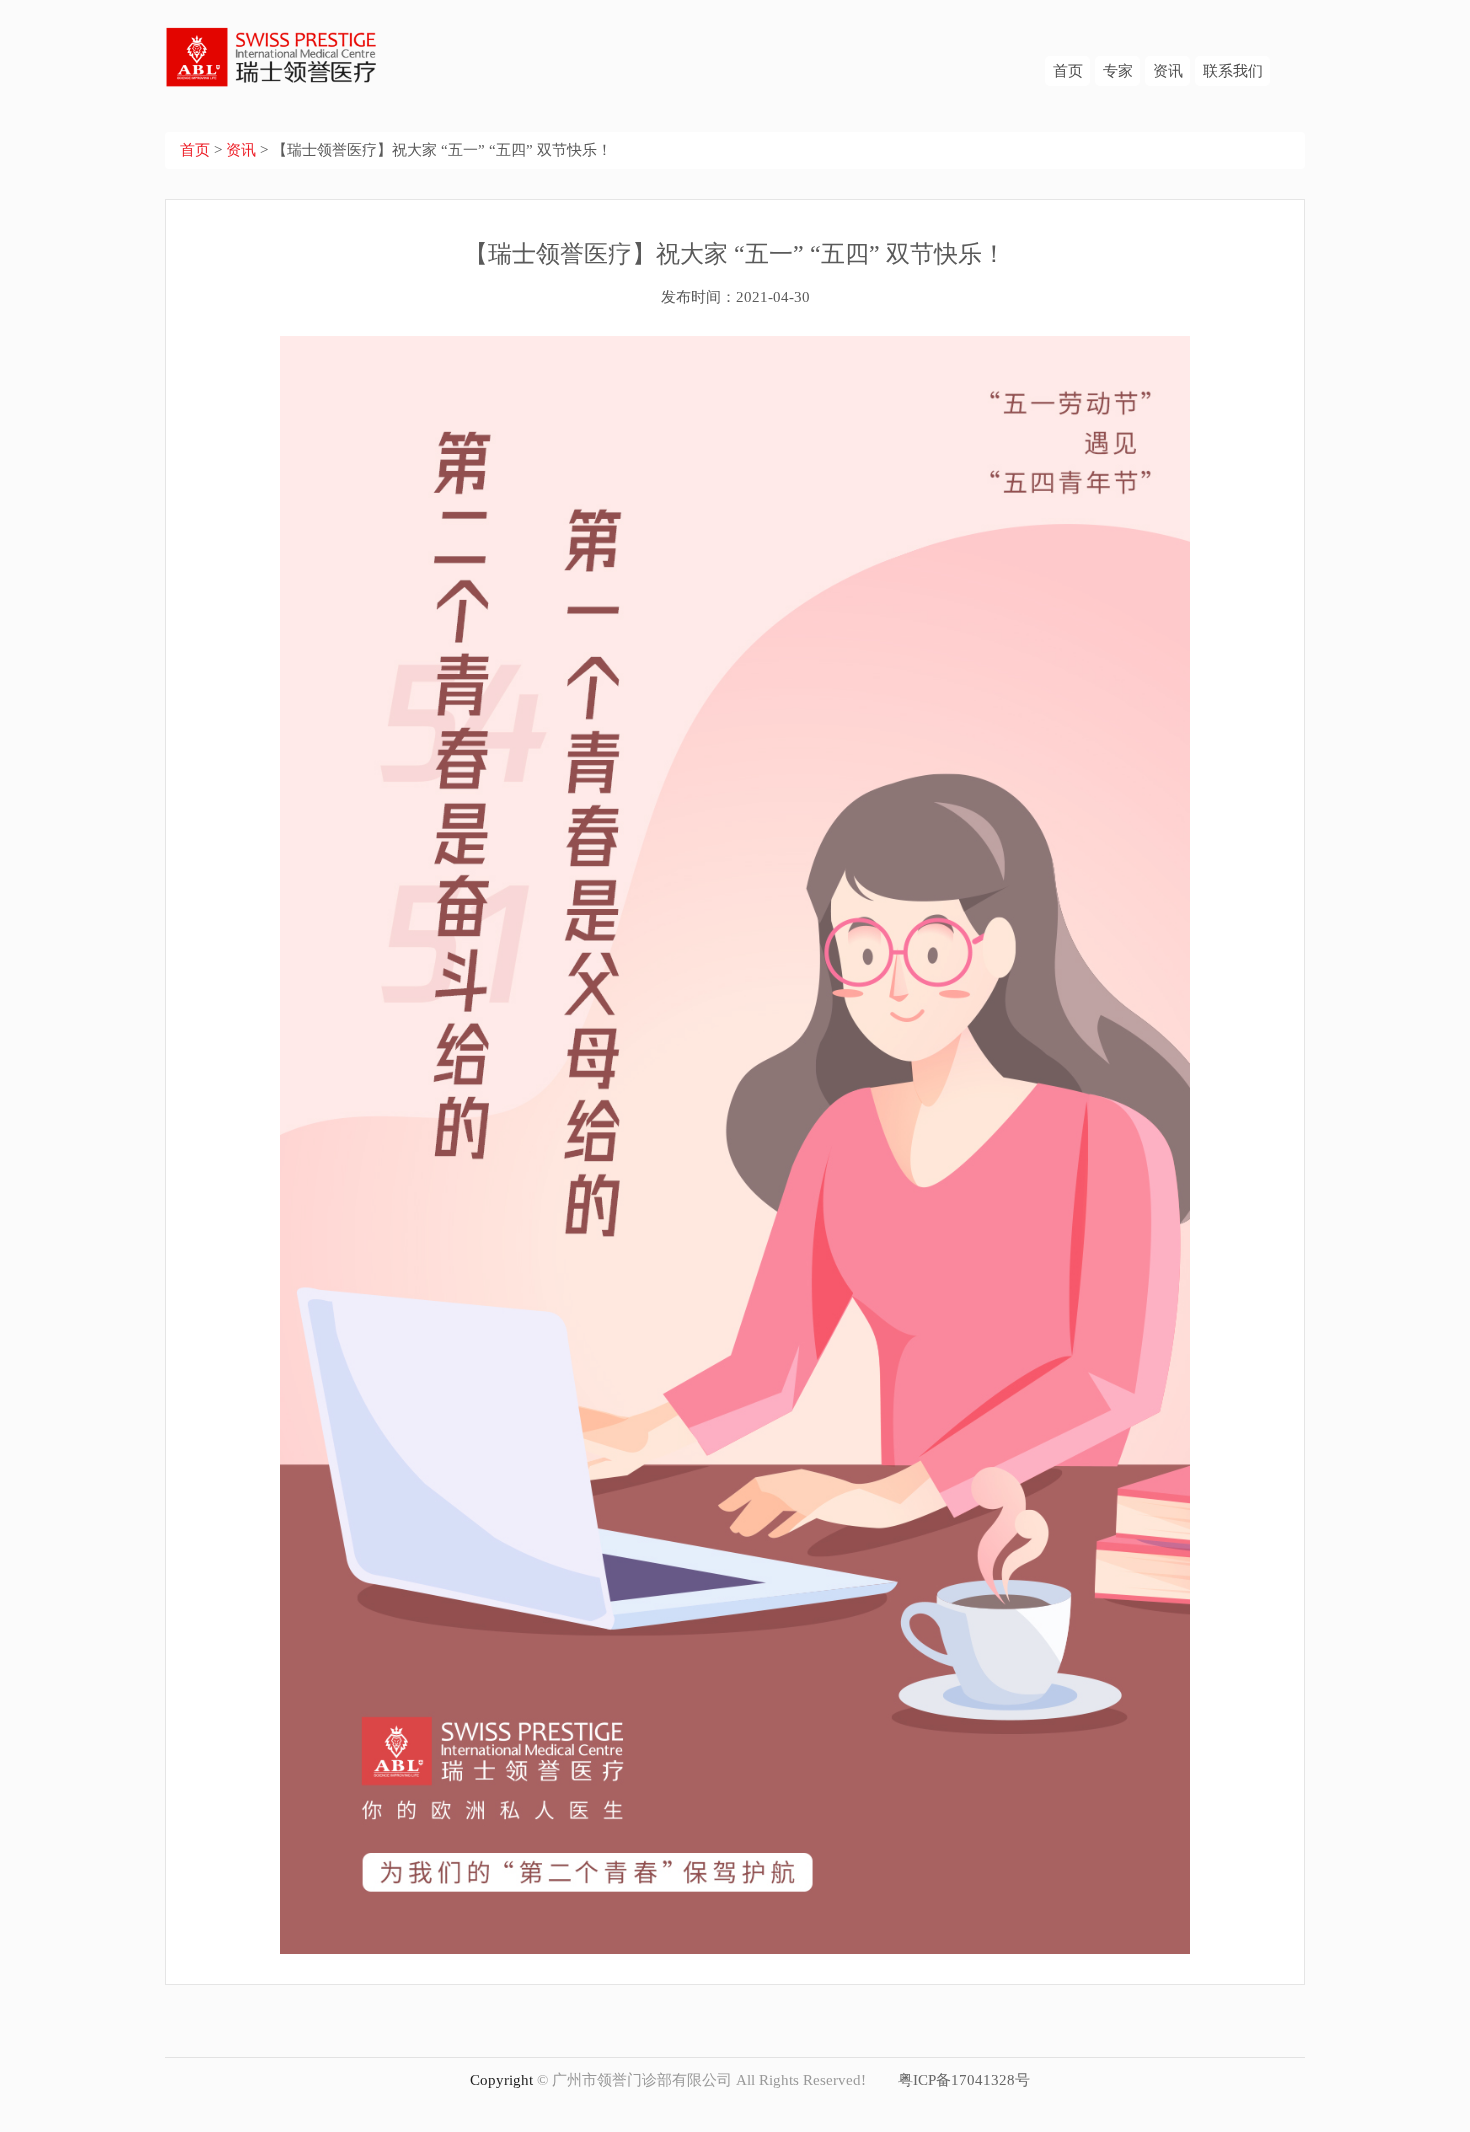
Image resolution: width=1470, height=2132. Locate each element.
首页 (1068, 71)
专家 (1118, 71)
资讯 (1168, 71)
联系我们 (1233, 71)
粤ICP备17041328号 (964, 2080)
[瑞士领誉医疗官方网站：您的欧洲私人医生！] (272, 43)
